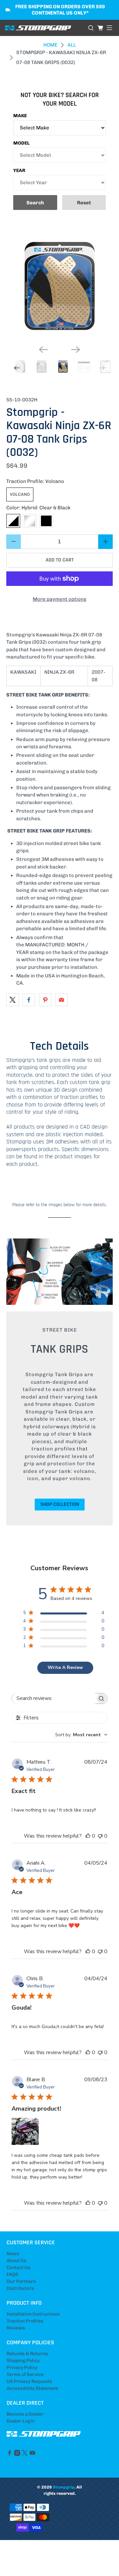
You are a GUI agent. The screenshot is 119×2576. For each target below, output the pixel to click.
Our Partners (21, 2281)
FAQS (12, 2274)
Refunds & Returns (27, 2354)
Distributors (20, 2288)
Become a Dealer (25, 2414)
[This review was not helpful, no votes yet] (100, 1836)
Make (20, 116)
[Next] (76, 350)
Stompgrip (64, 2487)
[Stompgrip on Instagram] (17, 2454)
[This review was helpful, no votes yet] (88, 1836)
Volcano (20, 494)
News (13, 2254)
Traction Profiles (25, 2321)
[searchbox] (54, 1698)
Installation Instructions (33, 2314)
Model (21, 143)
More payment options (59, 599)
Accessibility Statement (32, 2388)
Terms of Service (25, 2374)
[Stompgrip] (44, 28)
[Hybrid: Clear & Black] (13, 521)
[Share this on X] (13, 1000)
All (72, 45)
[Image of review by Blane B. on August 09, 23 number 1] (25, 2131)
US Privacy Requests (29, 2381)
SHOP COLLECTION (60, 1504)
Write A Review (65, 1667)
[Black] (46, 521)
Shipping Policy (23, 2361)
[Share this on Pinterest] (45, 1000)
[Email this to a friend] (61, 1000)
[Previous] (43, 350)
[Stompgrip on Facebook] (10, 2454)
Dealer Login (21, 2421)
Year (19, 170)
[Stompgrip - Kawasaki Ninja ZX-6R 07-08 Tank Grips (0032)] (59, 287)
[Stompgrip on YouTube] (32, 2454)
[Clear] (30, 521)
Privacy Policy (22, 2368)
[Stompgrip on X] (25, 2454)
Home (50, 45)
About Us (17, 2261)
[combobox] (81, 1735)
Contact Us (19, 2268)
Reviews (16, 2328)
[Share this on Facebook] (29, 1000)
